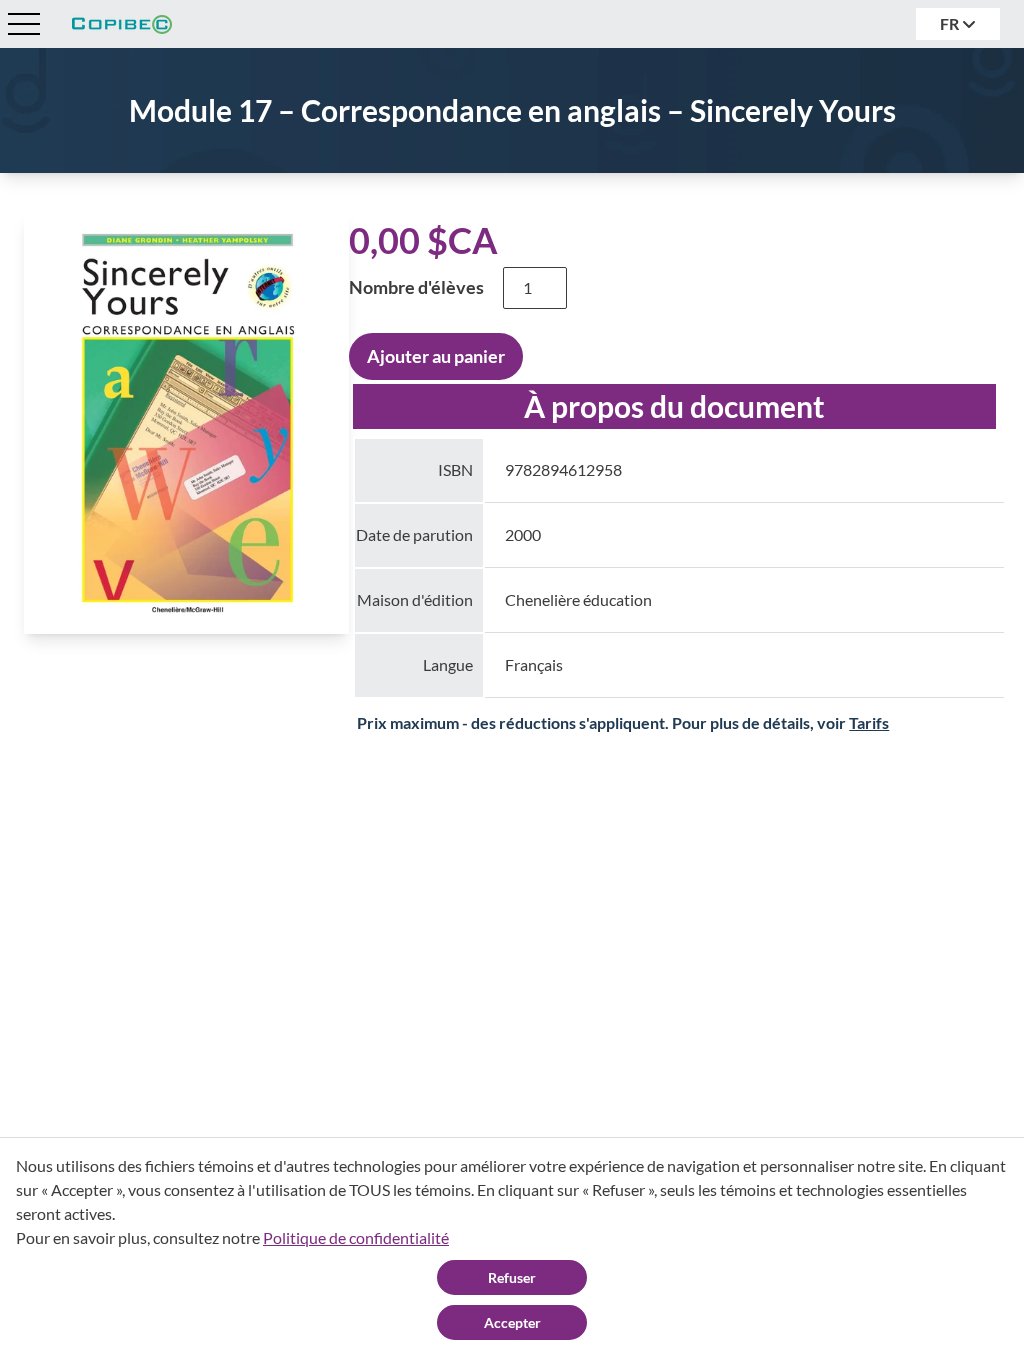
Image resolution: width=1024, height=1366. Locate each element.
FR (951, 23)
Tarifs (869, 722)
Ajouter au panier (436, 356)
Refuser (512, 1277)
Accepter (512, 1322)
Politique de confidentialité (356, 1237)
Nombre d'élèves (416, 287)
